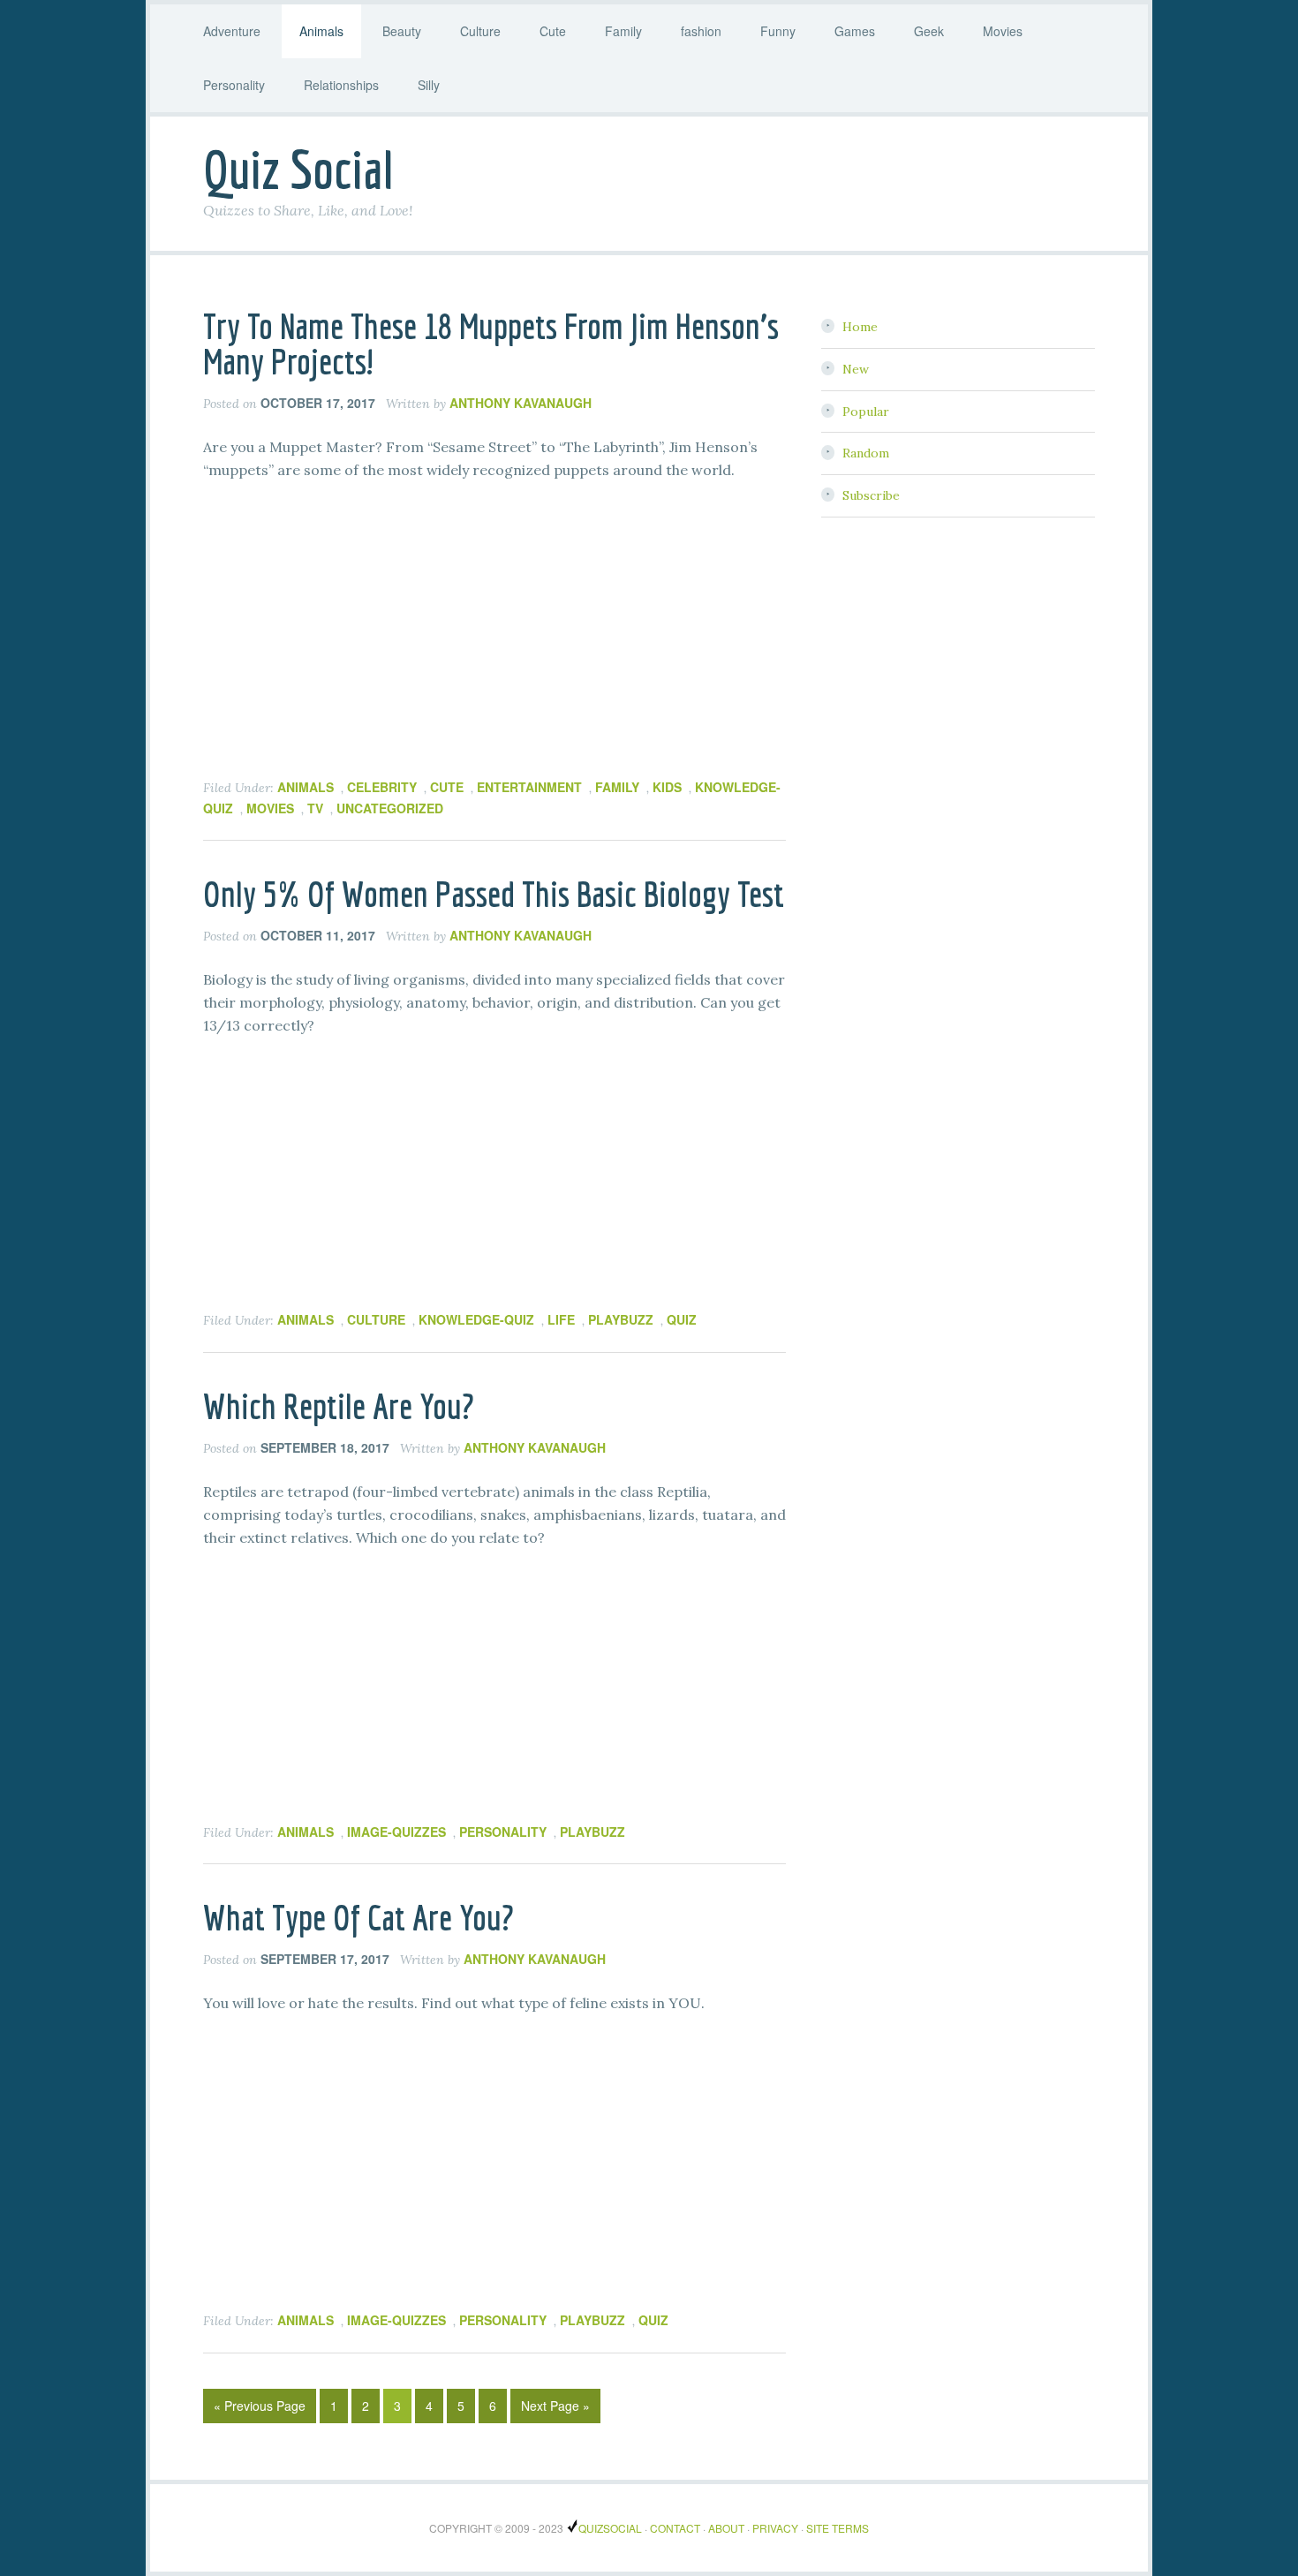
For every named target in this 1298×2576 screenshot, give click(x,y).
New (856, 369)
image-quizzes (396, 1832)
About (726, 2528)
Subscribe (871, 495)
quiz (682, 1319)
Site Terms (838, 2528)
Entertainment (529, 787)
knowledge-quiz (476, 1319)
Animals (306, 787)
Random (866, 453)
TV (315, 808)
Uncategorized (390, 808)
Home (860, 327)
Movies (270, 808)
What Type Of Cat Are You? (358, 1917)
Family (617, 787)
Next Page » (555, 2406)
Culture (376, 1319)
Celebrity (382, 787)
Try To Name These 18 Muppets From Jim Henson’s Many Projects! (491, 344)
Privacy (775, 2528)
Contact (675, 2528)
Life (561, 1319)
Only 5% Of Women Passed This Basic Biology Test (494, 894)
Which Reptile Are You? (339, 1406)
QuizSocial (610, 2528)
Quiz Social (298, 169)
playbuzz (621, 1319)
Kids (667, 787)
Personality (503, 1832)
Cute (447, 787)
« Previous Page (260, 2406)
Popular (866, 412)
